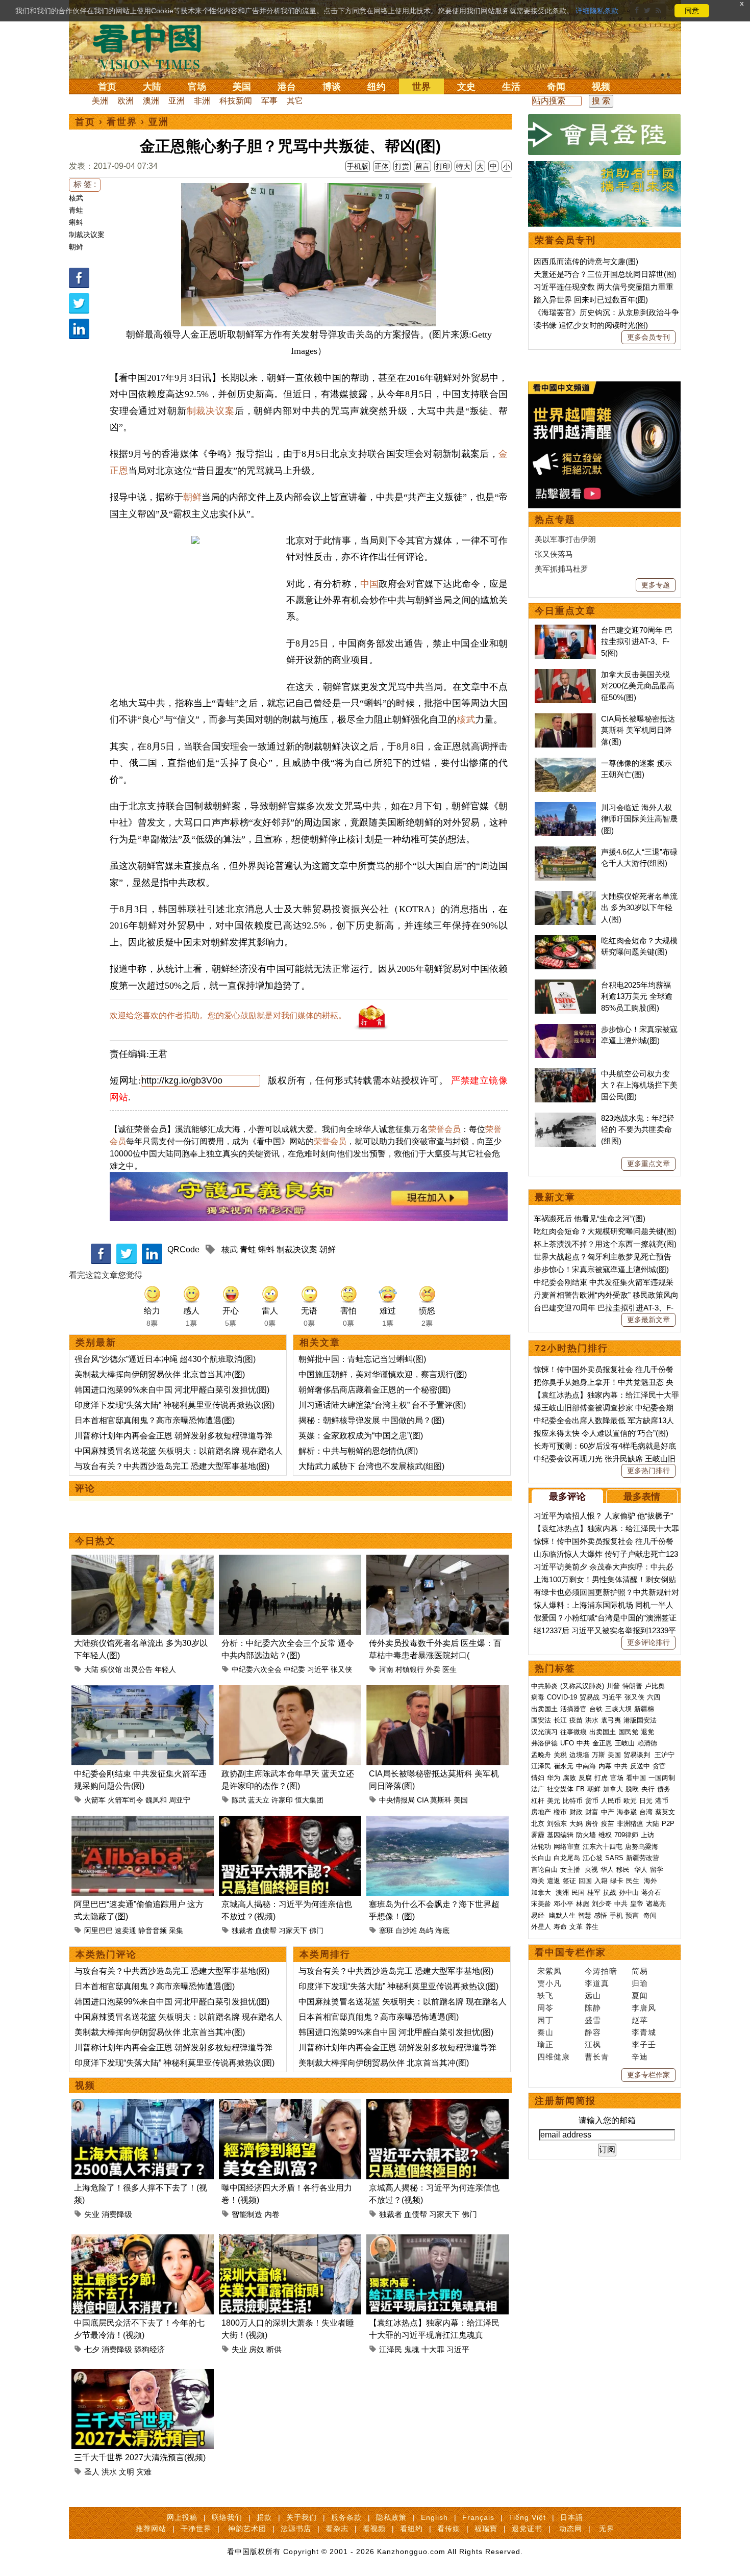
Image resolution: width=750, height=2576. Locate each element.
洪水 (109, 2472)
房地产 (541, 1812)
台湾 (646, 1812)
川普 (613, 1686)
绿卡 (617, 1881)
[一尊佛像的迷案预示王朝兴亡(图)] (565, 763)
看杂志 (337, 2529)
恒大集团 (309, 1800)
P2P (668, 1824)
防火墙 (586, 1835)
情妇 (538, 1778)
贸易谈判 (638, 1755)
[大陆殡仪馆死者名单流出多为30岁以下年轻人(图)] (143, 1561)
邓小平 (564, 1904)
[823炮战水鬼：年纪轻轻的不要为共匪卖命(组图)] (565, 1118)
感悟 (601, 1915)
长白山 (541, 1858)
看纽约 (411, 2529)
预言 (633, 1915)
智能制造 (247, 2214)
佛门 (316, 1930)
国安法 (541, 1720)
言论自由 (544, 1870)
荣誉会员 (444, 1129)
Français (478, 2517)
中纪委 (294, 1669)
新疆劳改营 (643, 1858)
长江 (560, 1720)
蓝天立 (259, 1800)
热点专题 (555, 520)
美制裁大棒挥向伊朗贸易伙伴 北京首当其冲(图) (160, 1374)
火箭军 (95, 1800)
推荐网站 (151, 2529)
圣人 (92, 2472)
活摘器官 (573, 1709)
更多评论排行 (648, 1642)
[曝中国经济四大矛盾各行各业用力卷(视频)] (290, 2105)
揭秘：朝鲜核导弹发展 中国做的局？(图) (371, 1420)
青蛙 (76, 210)
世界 (421, 87)
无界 (607, 2529)
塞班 (386, 1930)
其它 (295, 101)
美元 (554, 1801)
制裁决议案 (87, 235)
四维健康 (554, 2057)
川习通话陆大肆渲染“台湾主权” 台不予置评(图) (382, 1405)
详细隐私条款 (597, 11)
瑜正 (545, 2044)
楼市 (560, 1812)
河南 (386, 1669)
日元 (646, 1801)
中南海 (586, 1766)
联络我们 (227, 2517)
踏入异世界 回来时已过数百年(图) (591, 300)
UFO (567, 1743)
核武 (76, 198)
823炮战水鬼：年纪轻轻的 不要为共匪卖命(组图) (638, 1129)
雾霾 (538, 1835)
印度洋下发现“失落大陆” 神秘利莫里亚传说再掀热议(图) (174, 1405)
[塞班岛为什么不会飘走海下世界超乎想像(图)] (437, 1822)
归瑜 (640, 1983)
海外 (652, 1881)
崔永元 (564, 1766)
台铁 (596, 1709)
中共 (583, 1743)
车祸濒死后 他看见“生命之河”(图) (590, 1218)
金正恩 (602, 1743)
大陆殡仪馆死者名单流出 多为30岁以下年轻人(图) (639, 908)
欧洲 (126, 101)
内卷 (272, 2214)
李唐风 (644, 2008)
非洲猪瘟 (630, 1824)
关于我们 (302, 2517)
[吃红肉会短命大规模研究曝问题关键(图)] (565, 941)
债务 (664, 1789)
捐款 (264, 2517)
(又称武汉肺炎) (582, 1686)
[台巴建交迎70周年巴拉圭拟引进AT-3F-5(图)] (565, 630)
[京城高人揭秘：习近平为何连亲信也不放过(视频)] (290, 1822)
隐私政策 (391, 2517)
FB (580, 1789)
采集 (176, 1930)
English (434, 2517)
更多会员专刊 (648, 337)
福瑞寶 (486, 2529)
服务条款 (346, 2517)
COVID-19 (562, 1697)
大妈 (576, 1824)
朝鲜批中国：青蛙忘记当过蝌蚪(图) (362, 1359)
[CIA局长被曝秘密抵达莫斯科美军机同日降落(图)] (437, 1691)
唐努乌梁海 (642, 1847)
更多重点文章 (648, 1164)
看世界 (122, 122)
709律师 (626, 1835)
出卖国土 (544, 1709)
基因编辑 (560, 1835)
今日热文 (95, 1541)
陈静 (593, 2008)
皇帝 (637, 1904)
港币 (662, 1801)
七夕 (92, 2349)
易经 (539, 1915)
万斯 (598, 1755)
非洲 (202, 101)
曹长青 (597, 2057)
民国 (578, 1892)
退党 (647, 1732)
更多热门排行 (648, 1471)
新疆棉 (644, 1709)
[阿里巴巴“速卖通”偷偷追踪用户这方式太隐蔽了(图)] (143, 1822)
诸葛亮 (656, 1904)
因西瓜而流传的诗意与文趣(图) (586, 261)
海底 (442, 1930)
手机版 (358, 166)
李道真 (597, 1983)
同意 (692, 11)
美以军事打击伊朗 (565, 539)
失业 (92, 2214)
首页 (107, 87)
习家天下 (293, 1930)
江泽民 (391, 2349)
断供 (274, 2349)
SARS (614, 1858)
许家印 (282, 1800)
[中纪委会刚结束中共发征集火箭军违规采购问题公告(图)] (143, 1691)
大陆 (152, 87)
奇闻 (556, 87)
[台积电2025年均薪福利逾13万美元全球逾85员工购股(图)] (565, 985)
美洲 (100, 101)
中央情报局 (397, 1800)
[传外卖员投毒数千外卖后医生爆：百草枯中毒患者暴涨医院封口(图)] (437, 1561)
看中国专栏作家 (570, 1952)
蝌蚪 (76, 222)
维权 (605, 1835)
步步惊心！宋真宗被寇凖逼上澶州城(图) (601, 1269)
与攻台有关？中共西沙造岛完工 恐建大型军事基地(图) (172, 1466)
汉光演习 (544, 1732)
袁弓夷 (611, 1720)
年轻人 (165, 1669)
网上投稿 (182, 2517)
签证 (569, 1881)
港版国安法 (640, 1720)
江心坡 (593, 1858)
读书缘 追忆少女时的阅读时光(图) (591, 325)
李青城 (644, 2032)
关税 (560, 1755)
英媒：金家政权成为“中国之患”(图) (361, 1436)
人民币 (611, 1801)
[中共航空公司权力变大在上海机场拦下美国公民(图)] (565, 1074)
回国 (585, 1881)
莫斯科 (441, 1800)
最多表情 (642, 1497)
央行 (648, 1789)
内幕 (605, 1766)
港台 (287, 87)
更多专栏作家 (648, 2075)
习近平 (318, 1669)
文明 (127, 2472)
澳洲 (151, 101)
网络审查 (567, 1847)
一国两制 (662, 1778)
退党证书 (527, 2529)
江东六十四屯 (603, 1847)
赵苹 (640, 2020)
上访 (647, 1835)
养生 (592, 1927)
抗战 (610, 1892)
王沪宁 (665, 1755)
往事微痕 (573, 1732)
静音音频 (153, 1930)
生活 (511, 87)
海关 (538, 1881)
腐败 (569, 1778)
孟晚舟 (541, 1755)
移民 (623, 1870)
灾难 (144, 2472)
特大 (463, 166)
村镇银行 (410, 1669)
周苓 (545, 2008)
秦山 (545, 2032)
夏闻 (640, 1995)
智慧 (585, 1915)
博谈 (332, 87)
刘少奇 (602, 1904)
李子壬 (644, 2044)
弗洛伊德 (544, 1743)
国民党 (628, 1732)
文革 (576, 1927)
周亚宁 (180, 1800)
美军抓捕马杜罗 (561, 569)
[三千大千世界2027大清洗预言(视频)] (143, 2375)
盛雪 (593, 2020)
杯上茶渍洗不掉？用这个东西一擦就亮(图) (605, 1244)
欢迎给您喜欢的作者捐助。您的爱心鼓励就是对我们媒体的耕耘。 (228, 1015)
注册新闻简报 (565, 2101)
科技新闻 (236, 101)
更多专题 (656, 585)
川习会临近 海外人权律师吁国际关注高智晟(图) (639, 819)
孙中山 (629, 1892)
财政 (576, 1812)
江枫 (593, 2044)
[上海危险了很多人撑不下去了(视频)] (143, 2105)
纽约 (377, 87)
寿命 (560, 1927)
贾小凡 (549, 1983)
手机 (616, 1915)
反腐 (585, 1778)
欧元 (630, 1801)
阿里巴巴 (98, 1930)
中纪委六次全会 (257, 1669)
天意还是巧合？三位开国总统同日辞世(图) (605, 274)
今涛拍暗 (601, 1971)
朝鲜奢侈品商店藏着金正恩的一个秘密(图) (374, 1390)
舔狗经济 (149, 2349)
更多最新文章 (648, 1320)
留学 (657, 1870)
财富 (592, 1812)
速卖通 (126, 1930)
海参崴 (627, 1812)
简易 (640, 1971)
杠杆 (538, 1801)
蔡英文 (665, 1812)
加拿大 (613, 1789)
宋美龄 (541, 1904)
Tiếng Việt (527, 2517)
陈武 (239, 1800)
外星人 (541, 1927)
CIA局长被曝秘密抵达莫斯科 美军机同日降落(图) (638, 730)
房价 (592, 1824)
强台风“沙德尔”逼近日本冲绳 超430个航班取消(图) (165, 1359)
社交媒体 (560, 1789)
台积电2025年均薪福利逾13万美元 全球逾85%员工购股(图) (637, 996)
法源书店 (296, 2529)
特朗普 (632, 1686)
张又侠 (341, 1669)
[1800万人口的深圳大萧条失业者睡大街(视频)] (290, 2240)
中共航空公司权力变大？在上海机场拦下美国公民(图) (639, 1085)
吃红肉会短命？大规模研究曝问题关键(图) (605, 1231)
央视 (591, 1870)
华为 (554, 1778)
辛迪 (640, 2057)
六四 (654, 1697)
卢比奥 (655, 1686)
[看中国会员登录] (605, 135)
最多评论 (567, 1497)
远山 (593, 1995)
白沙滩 (406, 1930)
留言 (422, 166)
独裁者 (242, 1930)
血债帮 (266, 1930)
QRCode (183, 1250)
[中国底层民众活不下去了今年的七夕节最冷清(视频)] (143, 2240)
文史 (466, 87)
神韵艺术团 (247, 2529)
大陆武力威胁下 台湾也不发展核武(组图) (371, 1466)
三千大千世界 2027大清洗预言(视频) (140, 2457)
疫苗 (576, 1720)
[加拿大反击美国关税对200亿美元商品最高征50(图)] (565, 674)
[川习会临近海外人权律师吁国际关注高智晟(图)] (565, 807)
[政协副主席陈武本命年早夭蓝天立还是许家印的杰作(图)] (290, 1691)
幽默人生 (562, 1915)
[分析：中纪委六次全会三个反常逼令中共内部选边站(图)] (290, 1561)
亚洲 (177, 101)
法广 (538, 1789)
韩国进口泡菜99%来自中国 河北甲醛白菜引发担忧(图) (172, 1390)
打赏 (402, 166)
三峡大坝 (618, 1709)
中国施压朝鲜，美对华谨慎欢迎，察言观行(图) (383, 1374)
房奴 (257, 2349)
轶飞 (545, 1995)
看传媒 (449, 2529)
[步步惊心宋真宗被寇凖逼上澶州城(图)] (565, 1029)
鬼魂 (412, 2349)
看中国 (153, 46)
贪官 (659, 1766)
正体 (382, 166)
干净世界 (196, 2529)
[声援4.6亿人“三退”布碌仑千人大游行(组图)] (565, 852)
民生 (634, 1881)
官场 (197, 87)
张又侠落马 (554, 554)
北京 (538, 1824)
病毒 (538, 1697)
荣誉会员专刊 (565, 240)
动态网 (571, 2529)
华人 (607, 1870)
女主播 (571, 1870)
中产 (608, 1812)
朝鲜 (76, 247)
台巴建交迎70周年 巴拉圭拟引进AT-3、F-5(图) (637, 641)
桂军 (594, 1892)
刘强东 (557, 1824)
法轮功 (541, 1847)
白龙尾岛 (567, 1858)
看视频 (374, 2529)
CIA (422, 1800)
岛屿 (426, 1930)
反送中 (640, 1766)
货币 (592, 1801)
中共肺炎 (544, 1686)
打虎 (601, 1778)
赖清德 (647, 1743)
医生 (449, 1669)
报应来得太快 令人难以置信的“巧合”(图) (601, 1433)
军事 (269, 101)
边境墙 (579, 1755)
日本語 (572, 2517)
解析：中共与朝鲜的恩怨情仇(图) (358, 1451)
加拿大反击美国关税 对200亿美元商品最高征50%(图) (638, 686)
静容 (593, 2032)
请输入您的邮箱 (607, 2120)
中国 (369, 584)
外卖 (433, 1669)
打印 (443, 166)
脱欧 (632, 1789)
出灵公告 (138, 1669)
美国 (242, 87)
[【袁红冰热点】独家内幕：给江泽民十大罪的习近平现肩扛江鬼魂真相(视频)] (437, 2240)
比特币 (573, 1801)
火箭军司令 (126, 1800)
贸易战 (590, 1697)
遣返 (554, 1881)
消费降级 (117, 2214)
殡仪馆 (111, 1669)
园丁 (545, 2020)
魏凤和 (156, 1800)
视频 (601, 87)
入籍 (601, 1881)
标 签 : (85, 184)
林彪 (583, 1904)
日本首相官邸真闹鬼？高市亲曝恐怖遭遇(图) (155, 1420)
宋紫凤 (549, 1971)
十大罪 (433, 2349)
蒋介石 (652, 1892)
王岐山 (625, 1743)
